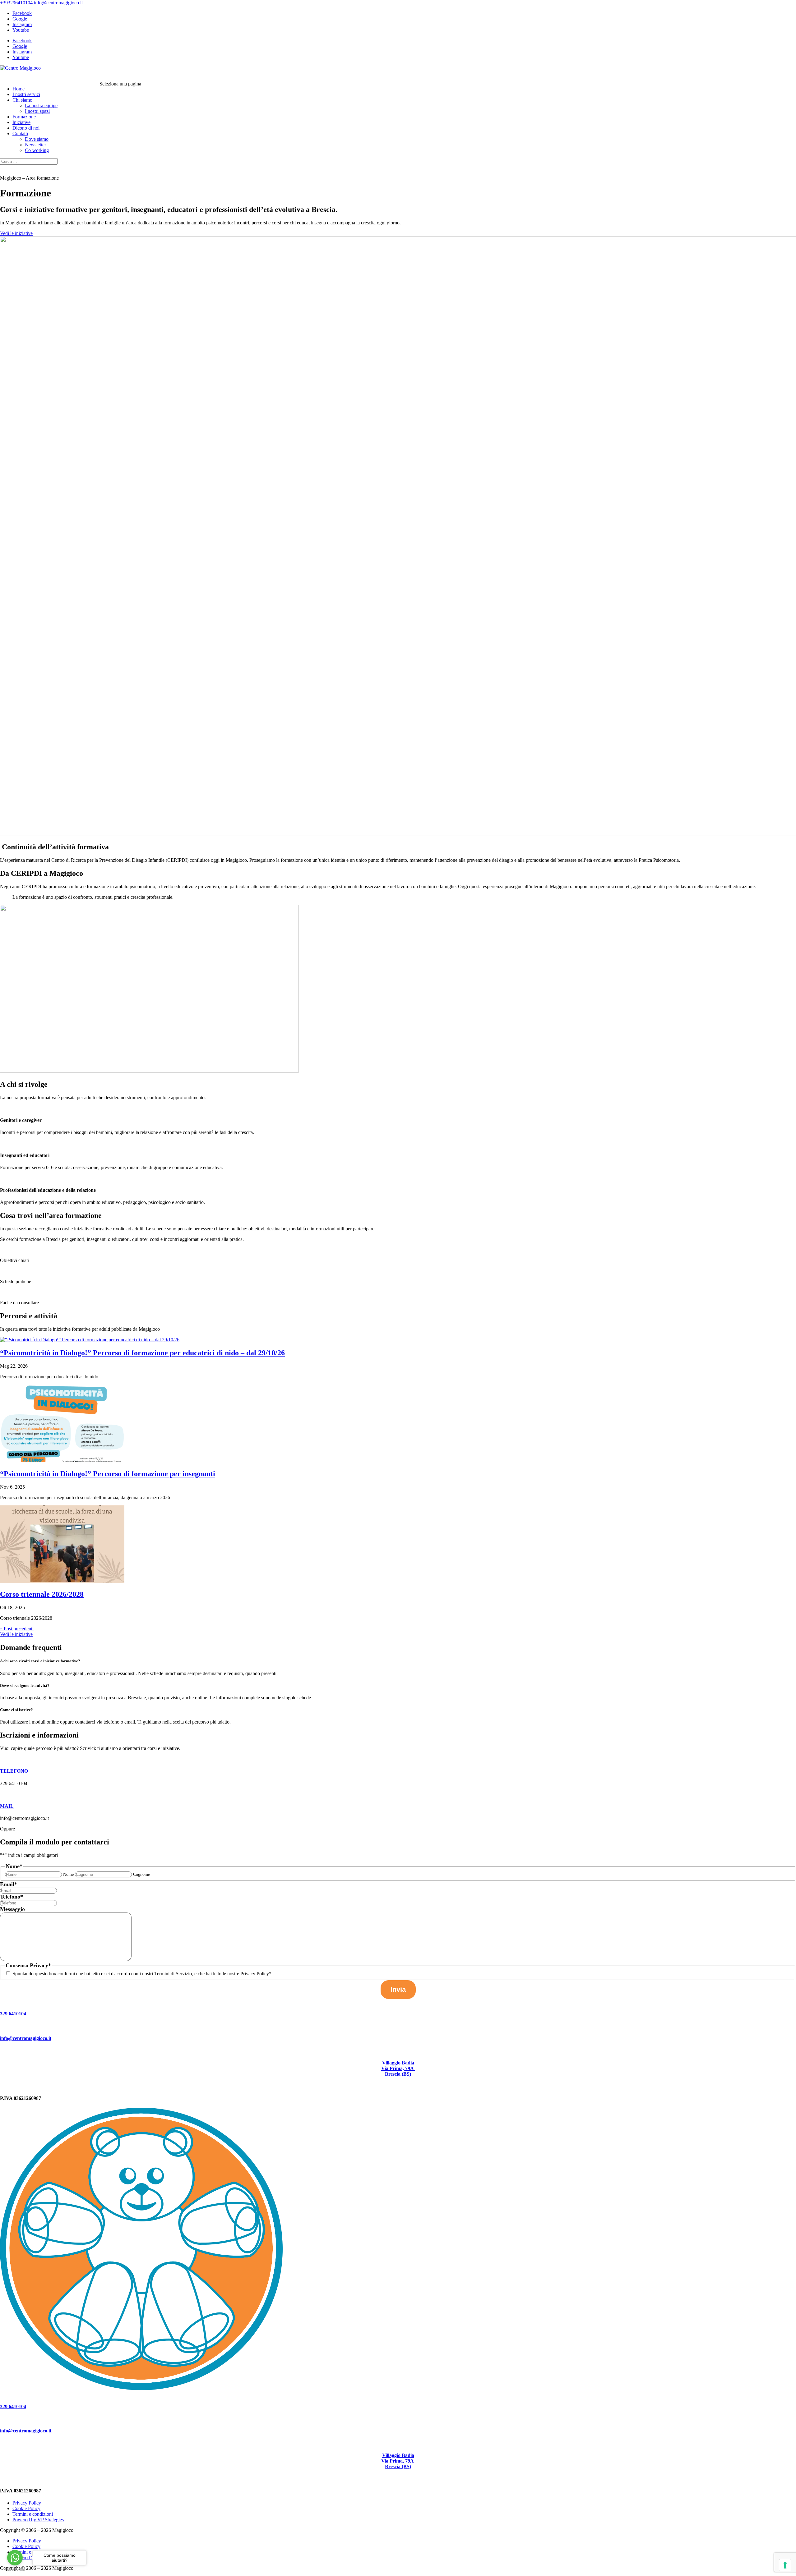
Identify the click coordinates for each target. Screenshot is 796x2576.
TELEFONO (14, 1771)
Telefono (12, 1897)
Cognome (141, 1874)
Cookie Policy (26, 2508)
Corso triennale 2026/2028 (42, 1594)
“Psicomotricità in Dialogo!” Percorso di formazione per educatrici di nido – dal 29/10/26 (142, 1353)
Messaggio (12, 1909)
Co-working (37, 150)
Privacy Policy (27, 2503)
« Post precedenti (17, 1629)
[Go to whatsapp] (15, 2558)
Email (9, 1884)
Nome (68, 1874)
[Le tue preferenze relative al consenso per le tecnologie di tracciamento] (785, 2565)
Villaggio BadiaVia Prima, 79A (398, 2066)
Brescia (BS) (398, 2074)
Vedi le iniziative (16, 233)
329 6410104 (13, 2014)
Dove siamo (37, 139)
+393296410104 (16, 3)
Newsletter (35, 145)
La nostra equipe (41, 106)
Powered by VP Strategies (38, 2520)
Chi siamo (22, 100)
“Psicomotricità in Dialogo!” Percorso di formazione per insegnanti (108, 1474)
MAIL (7, 1806)
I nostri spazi (37, 111)
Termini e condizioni (33, 2514)
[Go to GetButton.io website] (15, 2570)
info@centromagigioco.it (26, 2038)
